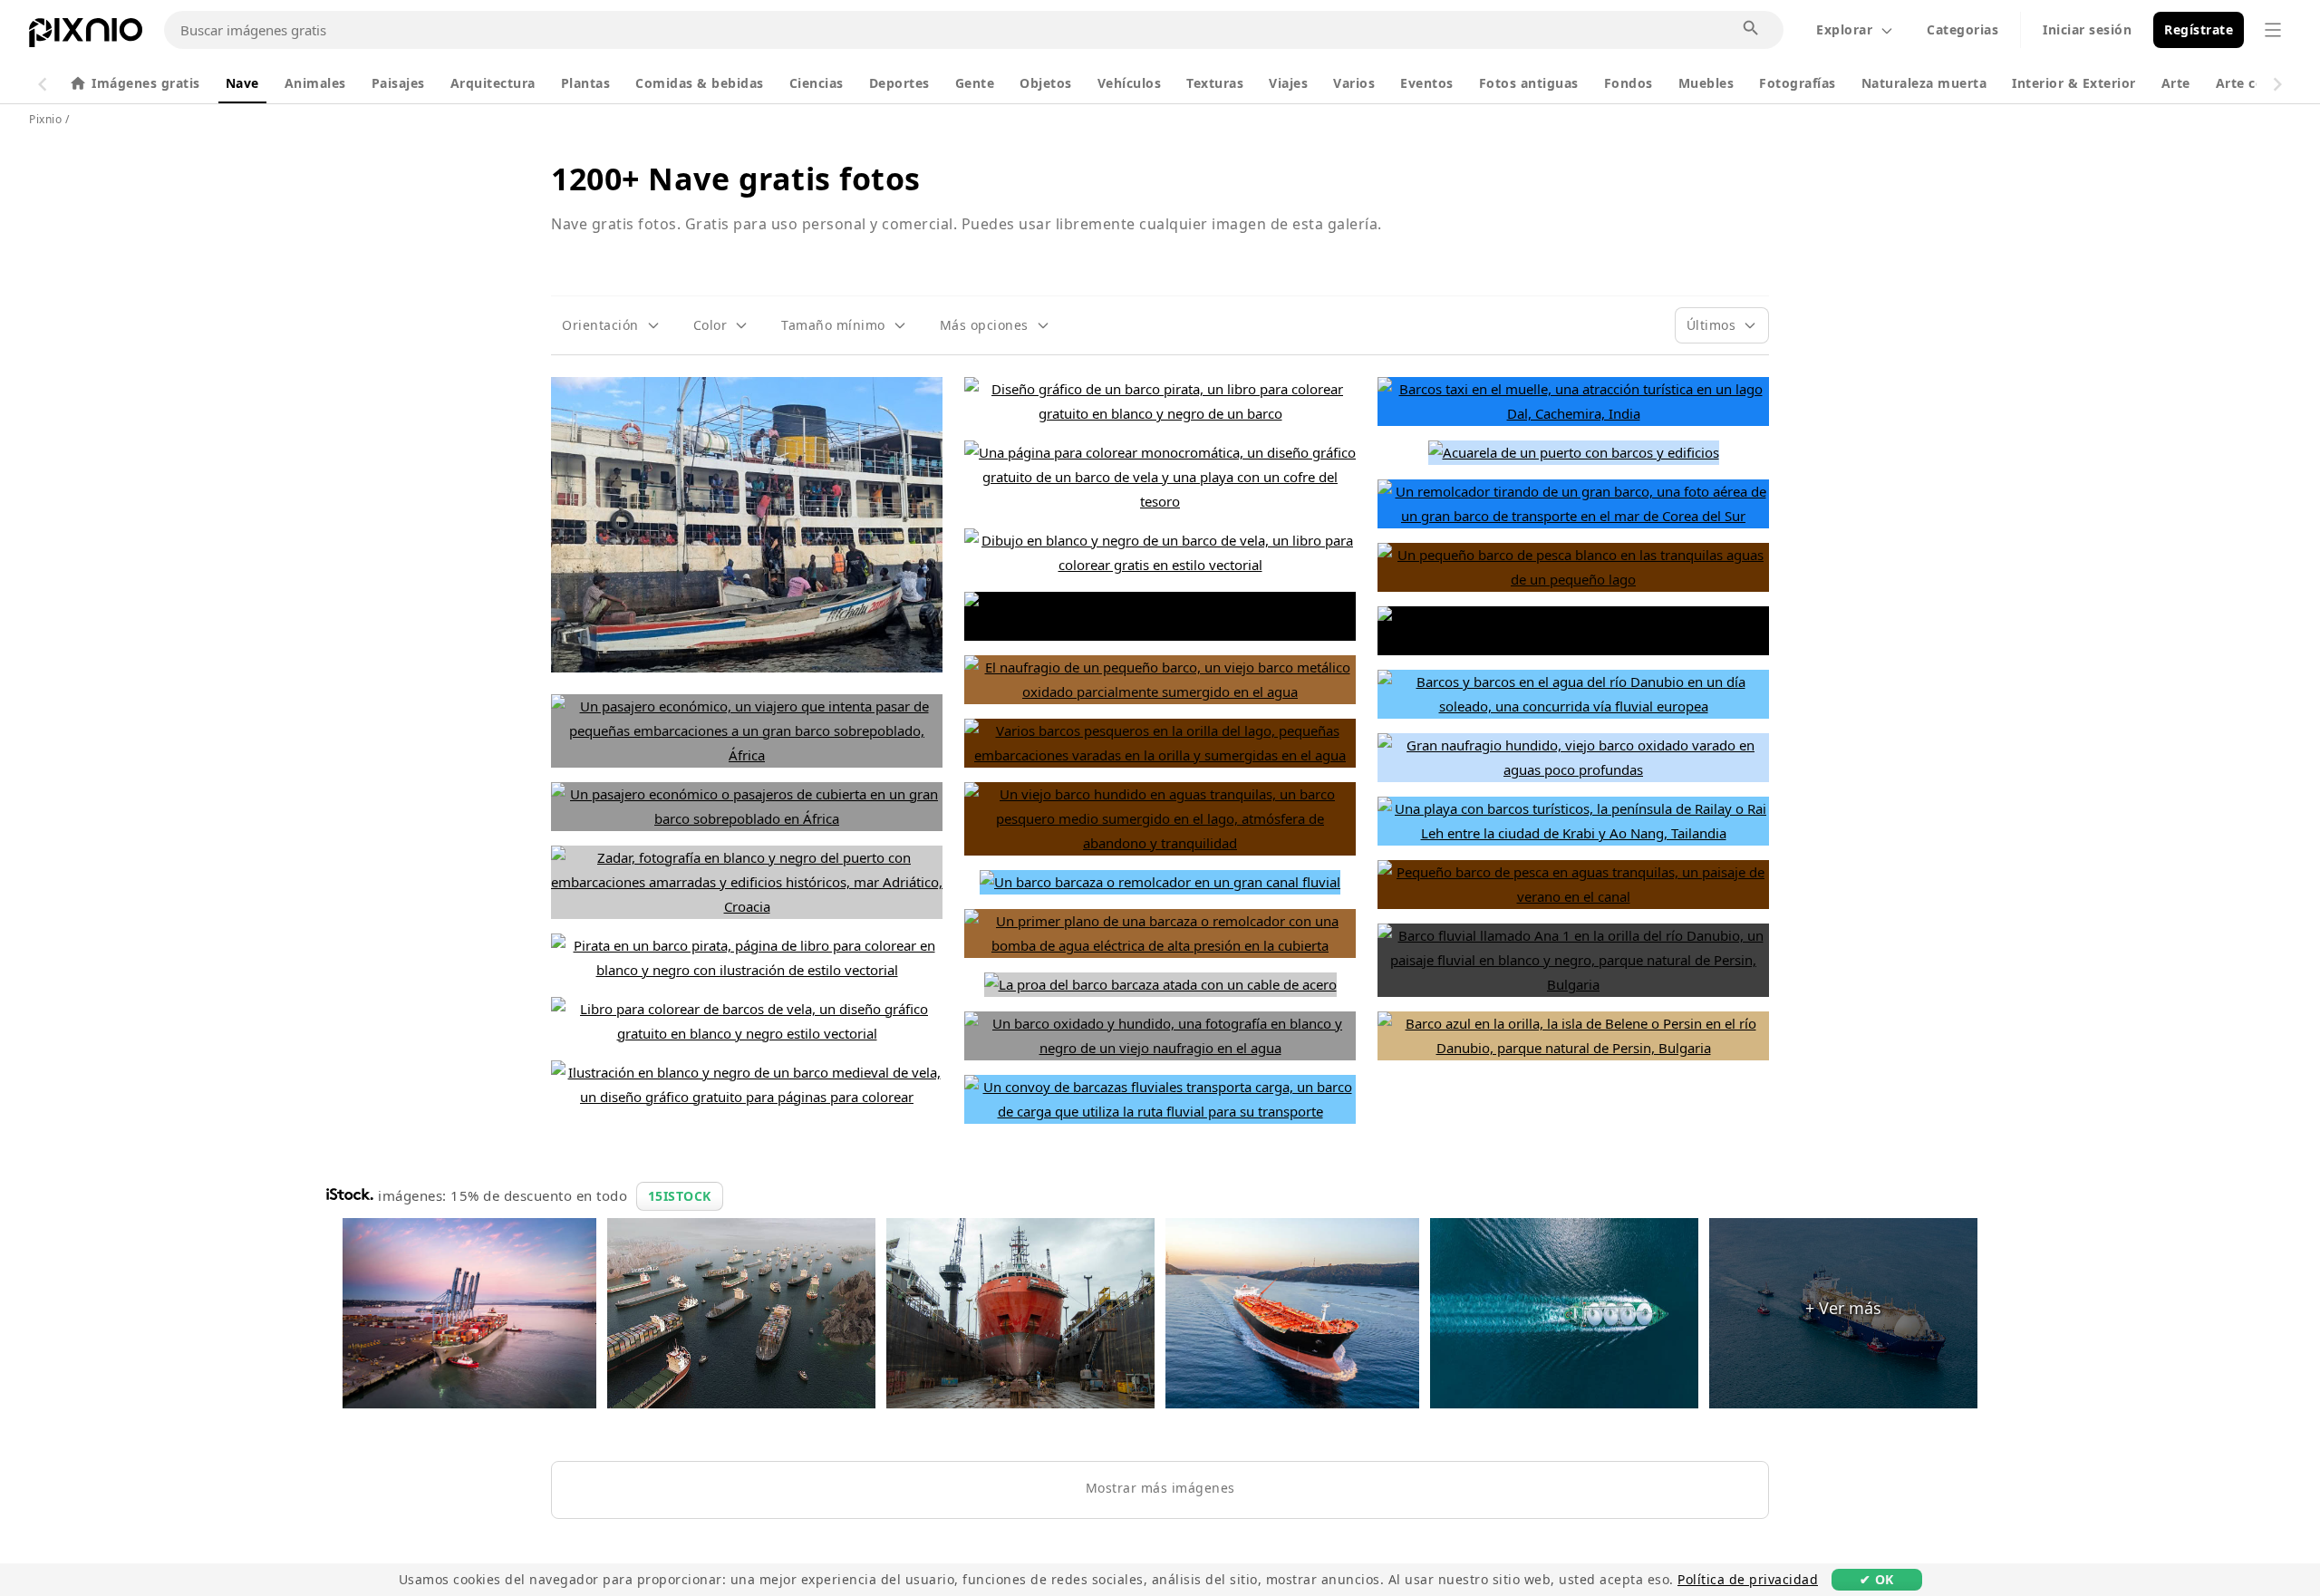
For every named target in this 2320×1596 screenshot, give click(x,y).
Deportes (899, 83)
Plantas (586, 83)
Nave (242, 83)
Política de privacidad (1748, 1579)
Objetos (1046, 83)
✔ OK (1877, 1579)
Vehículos (1130, 83)
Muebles (1706, 83)
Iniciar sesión (2087, 29)
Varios (1354, 83)
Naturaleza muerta (1924, 83)
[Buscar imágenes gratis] (1752, 29)
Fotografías (1798, 83)
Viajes (1288, 83)
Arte (2176, 83)
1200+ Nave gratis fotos (736, 179)
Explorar (1844, 29)
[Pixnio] (86, 36)
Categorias (1962, 29)
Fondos (1629, 83)
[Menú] (2273, 30)
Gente (975, 83)
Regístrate (2199, 29)
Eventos (1427, 83)
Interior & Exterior (2074, 83)
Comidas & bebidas (700, 83)
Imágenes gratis (146, 83)
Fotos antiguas (1529, 83)
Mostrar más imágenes (1160, 1488)
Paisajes (398, 83)
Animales (315, 83)
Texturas (1215, 83)
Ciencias (817, 83)
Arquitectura (493, 83)
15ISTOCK (680, 1196)
